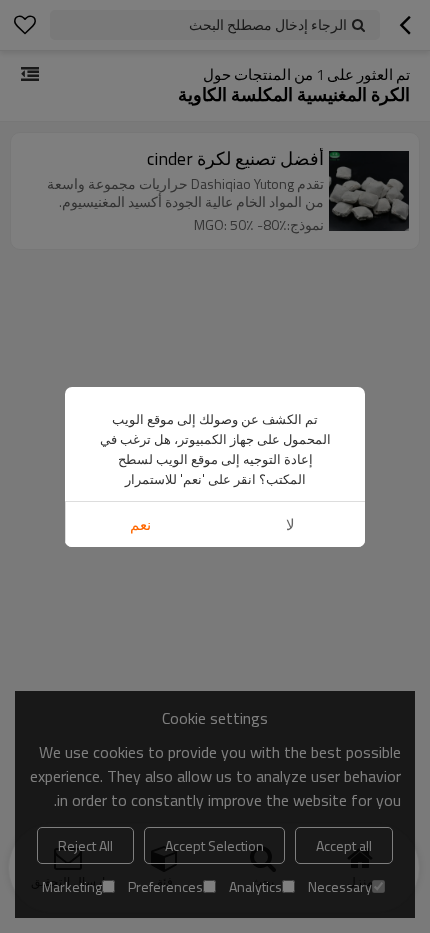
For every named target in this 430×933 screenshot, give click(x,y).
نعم (140, 524)
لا (290, 524)
